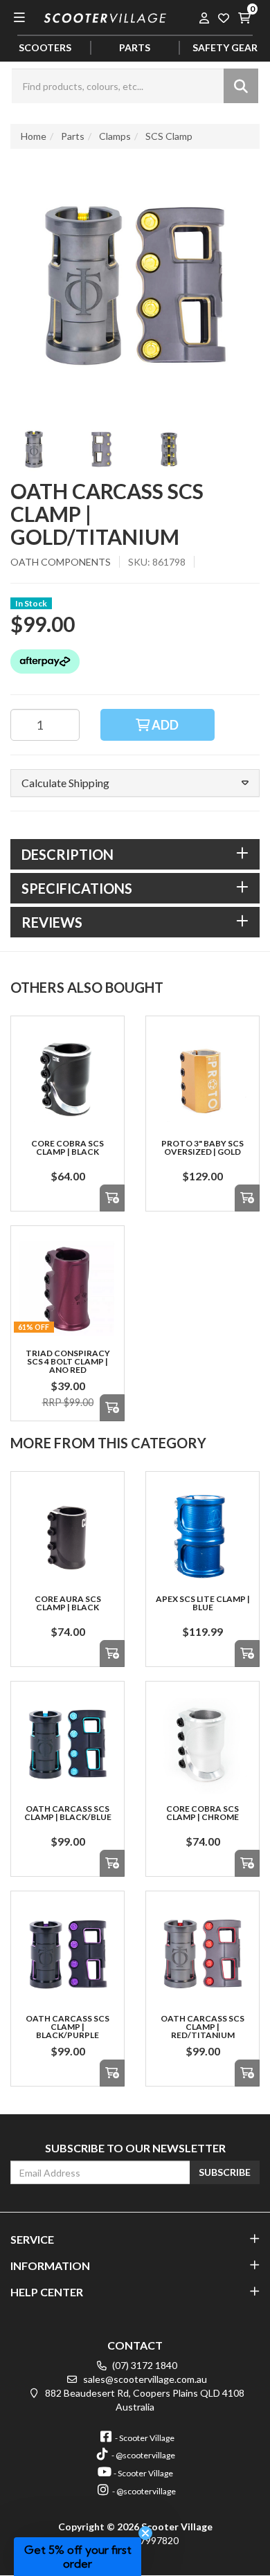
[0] (244, 17)
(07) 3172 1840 (144, 2365)
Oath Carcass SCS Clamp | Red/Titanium (202, 2027)
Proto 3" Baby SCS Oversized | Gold (202, 1147)
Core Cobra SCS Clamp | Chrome (202, 1813)
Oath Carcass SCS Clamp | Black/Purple (67, 2027)
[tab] (135, 854)
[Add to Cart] (112, 1198)
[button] (135, 783)
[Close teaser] (145, 2533)
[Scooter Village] (105, 16)
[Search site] (241, 86)
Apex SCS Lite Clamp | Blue (203, 1603)
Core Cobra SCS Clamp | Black (67, 1147)
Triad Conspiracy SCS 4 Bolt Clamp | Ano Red (68, 1361)
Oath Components (61, 562)
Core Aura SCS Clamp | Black (68, 1603)
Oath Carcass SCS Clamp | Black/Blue (68, 1813)
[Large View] (34, 449)
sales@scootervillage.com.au (144, 2379)
